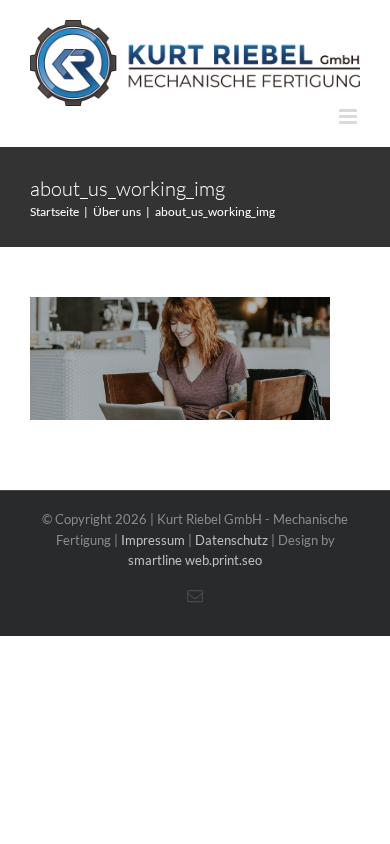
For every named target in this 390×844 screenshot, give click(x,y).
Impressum (153, 540)
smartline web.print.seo (195, 560)
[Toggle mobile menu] (349, 116)
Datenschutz (231, 540)
